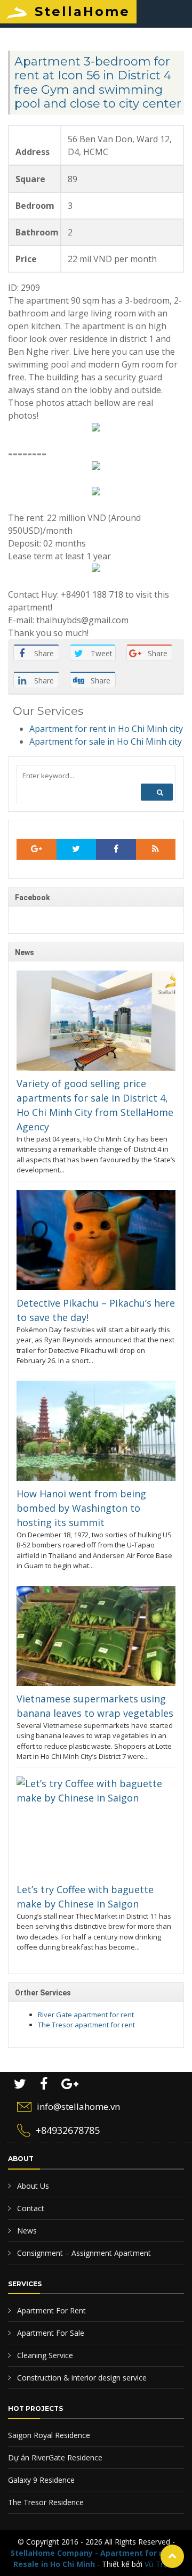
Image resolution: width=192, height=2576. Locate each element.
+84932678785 (68, 2130)
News (26, 2231)
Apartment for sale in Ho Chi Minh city (106, 741)
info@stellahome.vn (78, 2106)
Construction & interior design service (81, 2378)
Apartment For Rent (50, 2310)
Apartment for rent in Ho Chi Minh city (106, 729)
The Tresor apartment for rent (86, 2025)
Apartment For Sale (50, 2333)
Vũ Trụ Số (162, 2564)
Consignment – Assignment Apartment (83, 2253)
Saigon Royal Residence (49, 2435)
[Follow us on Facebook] (116, 850)
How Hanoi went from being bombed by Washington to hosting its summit (81, 1508)
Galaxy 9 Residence (41, 2480)
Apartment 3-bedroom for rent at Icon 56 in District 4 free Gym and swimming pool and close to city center (98, 83)
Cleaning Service (44, 2355)
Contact (30, 2208)
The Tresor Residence (46, 2502)
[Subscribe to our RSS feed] (37, 850)
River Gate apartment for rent (86, 2015)
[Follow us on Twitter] (77, 850)
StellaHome (82, 11)
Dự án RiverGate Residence (55, 2457)
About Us (32, 2186)
